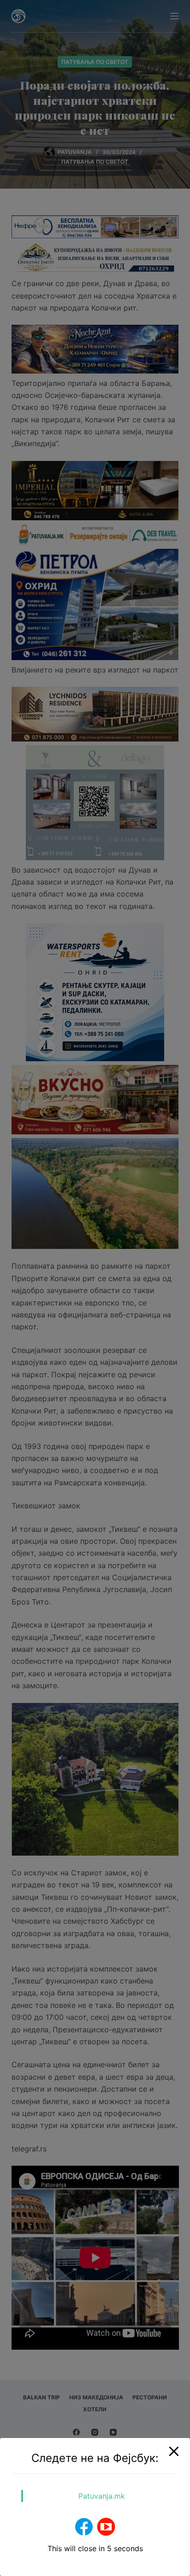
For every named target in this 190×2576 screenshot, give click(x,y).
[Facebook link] (84, 2527)
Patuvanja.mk (102, 2496)
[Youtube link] (106, 2527)
